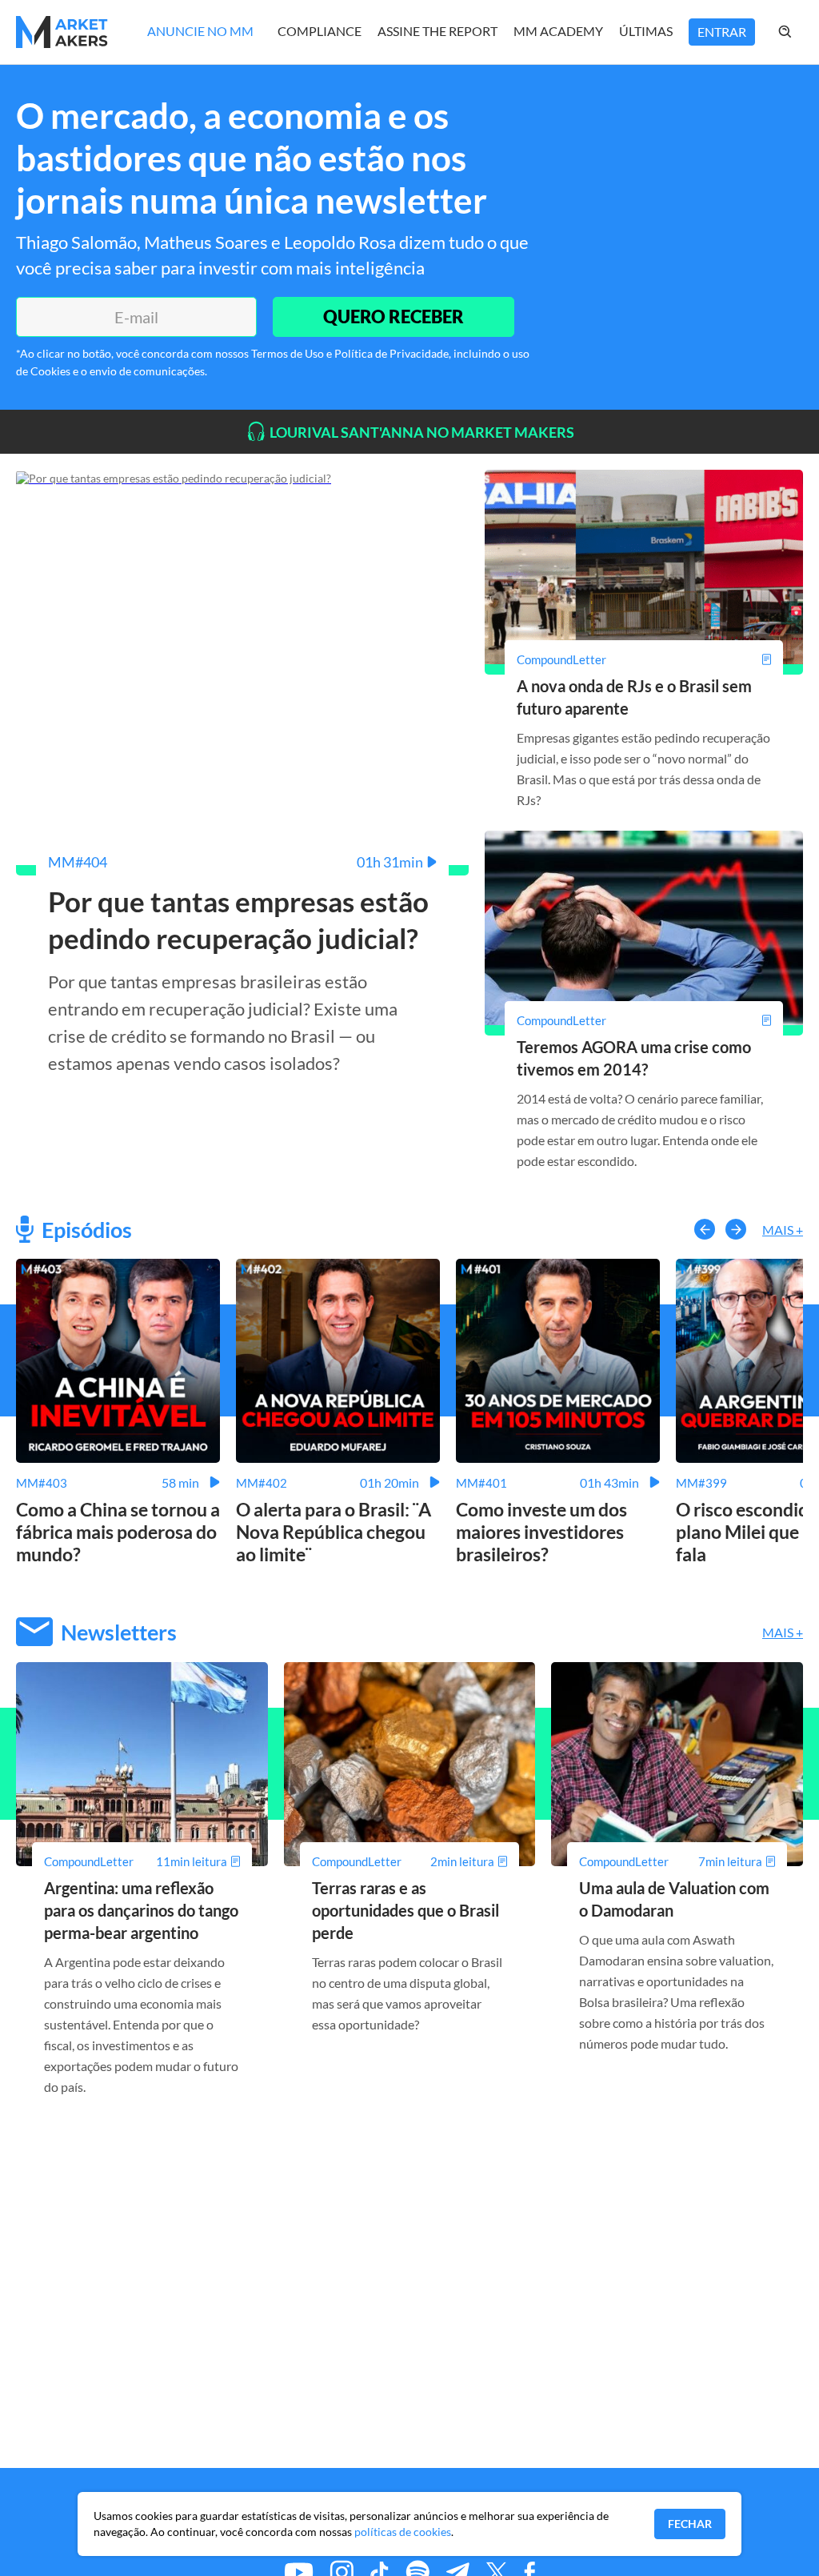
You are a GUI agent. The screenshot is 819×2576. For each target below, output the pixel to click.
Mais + (783, 1230)
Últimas (646, 31)
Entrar (722, 32)
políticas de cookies (403, 2532)
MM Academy (558, 31)
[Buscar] (801, 32)
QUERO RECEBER (394, 316)
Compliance (320, 31)
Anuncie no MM (200, 31)
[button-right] (736, 1229)
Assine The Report (437, 31)
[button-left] (705, 1229)
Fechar (690, 2524)
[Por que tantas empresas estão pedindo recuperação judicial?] (174, 477)
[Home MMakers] (62, 32)
